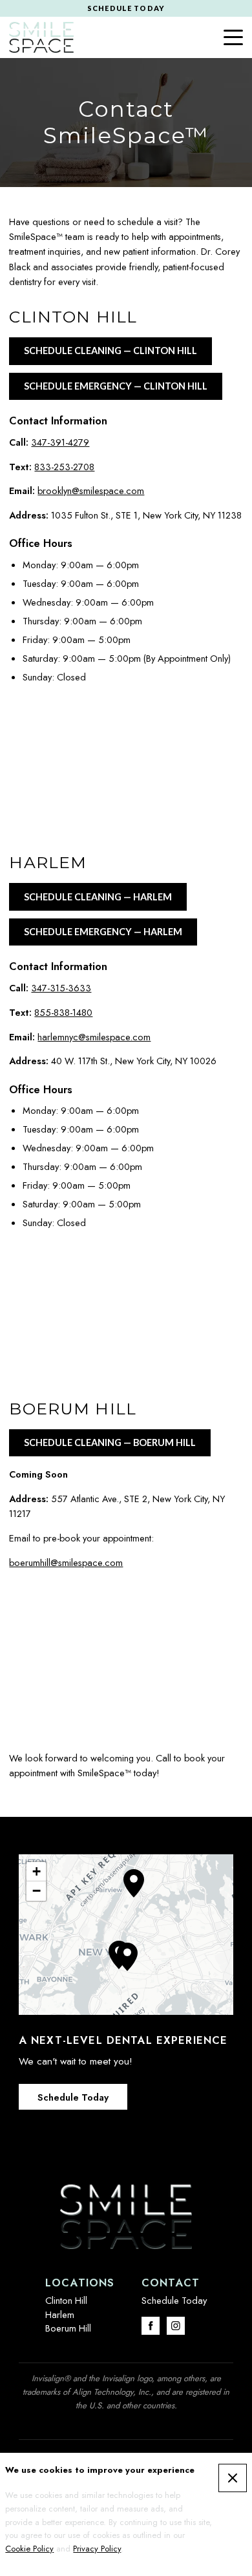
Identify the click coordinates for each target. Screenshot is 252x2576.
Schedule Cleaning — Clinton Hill (110, 351)
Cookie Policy (29, 2549)
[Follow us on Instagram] (176, 2326)
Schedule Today (73, 2097)
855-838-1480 (63, 1012)
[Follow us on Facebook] (151, 2326)
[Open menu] (233, 37)
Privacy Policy (97, 2549)
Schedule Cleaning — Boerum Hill (110, 1442)
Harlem (60, 2314)
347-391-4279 (60, 442)
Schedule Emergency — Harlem (103, 932)
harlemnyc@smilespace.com (94, 1037)
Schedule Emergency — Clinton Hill (116, 386)
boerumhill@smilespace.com (66, 1562)
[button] (127, 1957)
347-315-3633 (61, 988)
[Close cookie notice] (233, 2478)
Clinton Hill (66, 2300)
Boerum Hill (68, 2328)
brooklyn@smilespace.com (91, 490)
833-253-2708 (64, 467)
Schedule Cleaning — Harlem (98, 897)
